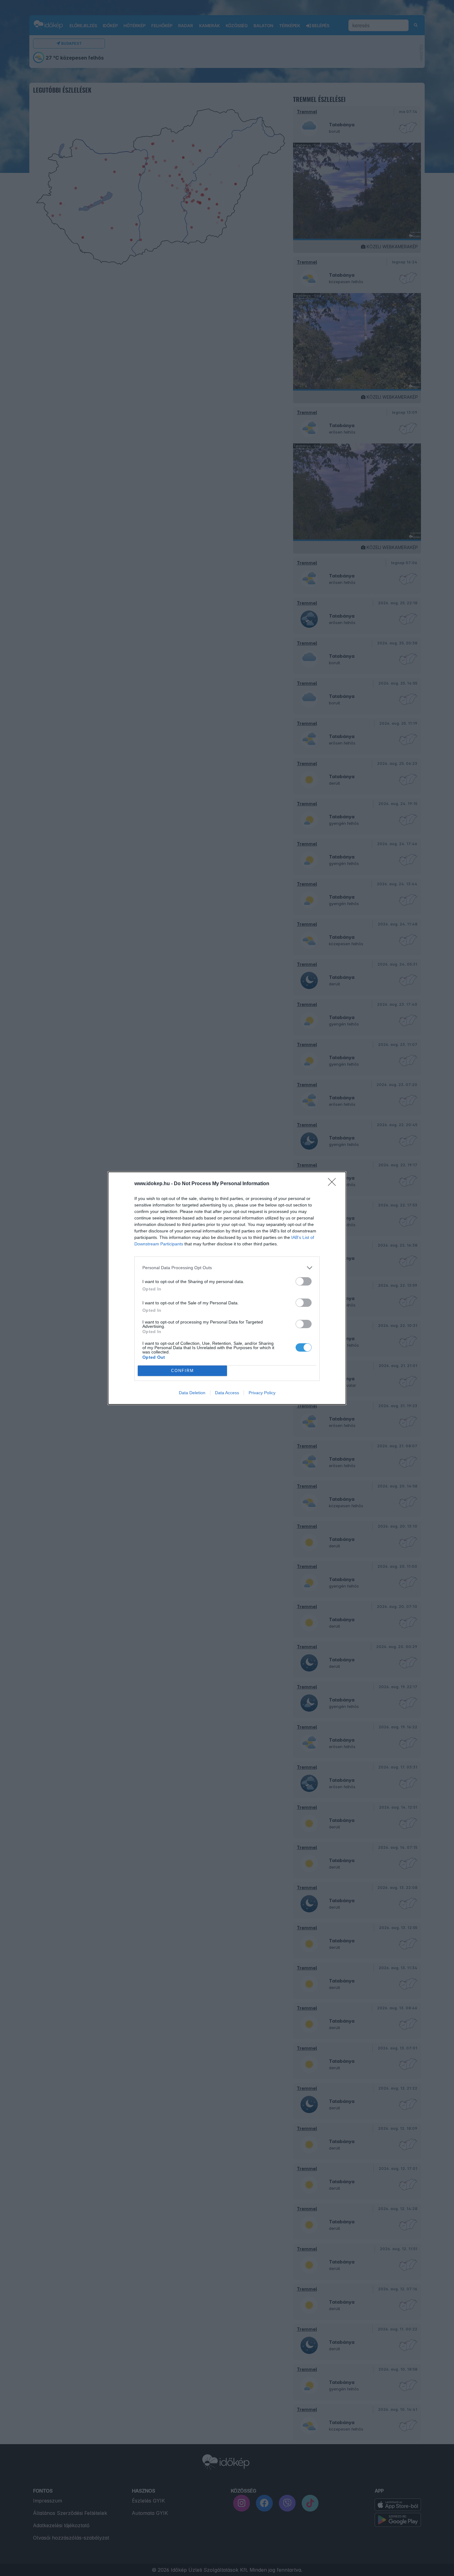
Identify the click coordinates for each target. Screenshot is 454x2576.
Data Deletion (192, 1393)
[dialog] (227, 1288)
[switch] (304, 1281)
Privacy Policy (262, 1393)
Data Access (227, 1393)
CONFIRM (183, 1371)
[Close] (334, 1184)
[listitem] (227, 1268)
